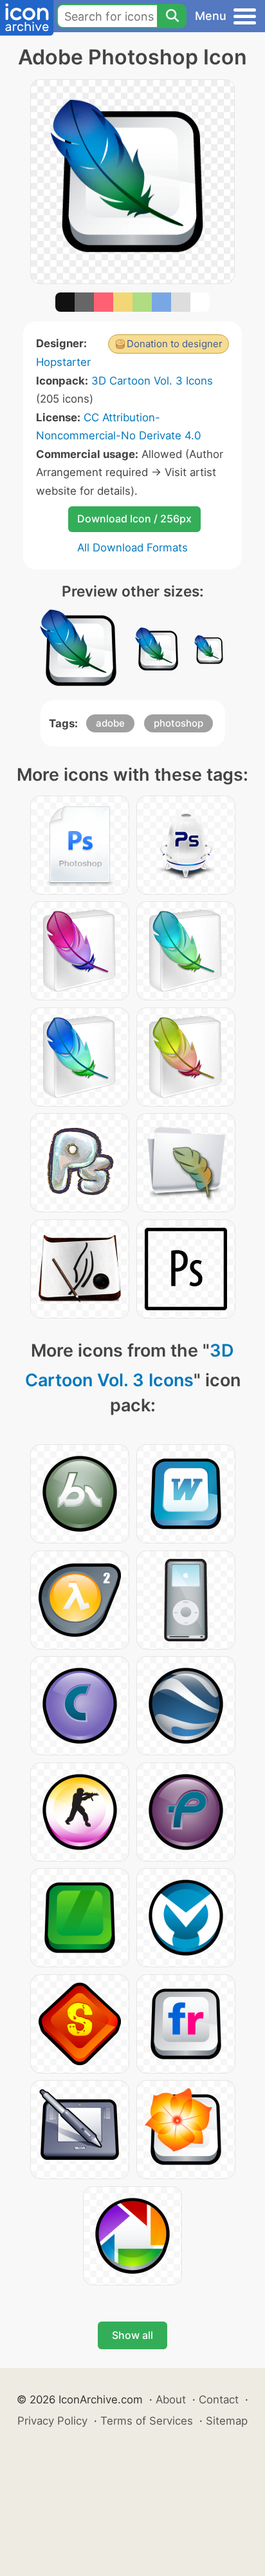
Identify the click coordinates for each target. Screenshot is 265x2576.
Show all (132, 2335)
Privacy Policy (52, 2421)
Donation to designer (175, 344)
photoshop (178, 723)
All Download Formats (132, 548)
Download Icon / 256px (134, 519)
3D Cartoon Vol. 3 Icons (152, 381)
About (171, 2399)
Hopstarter (63, 362)
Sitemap (227, 2421)
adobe (110, 723)
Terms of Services (147, 2421)
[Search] (172, 16)
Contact (219, 2399)
